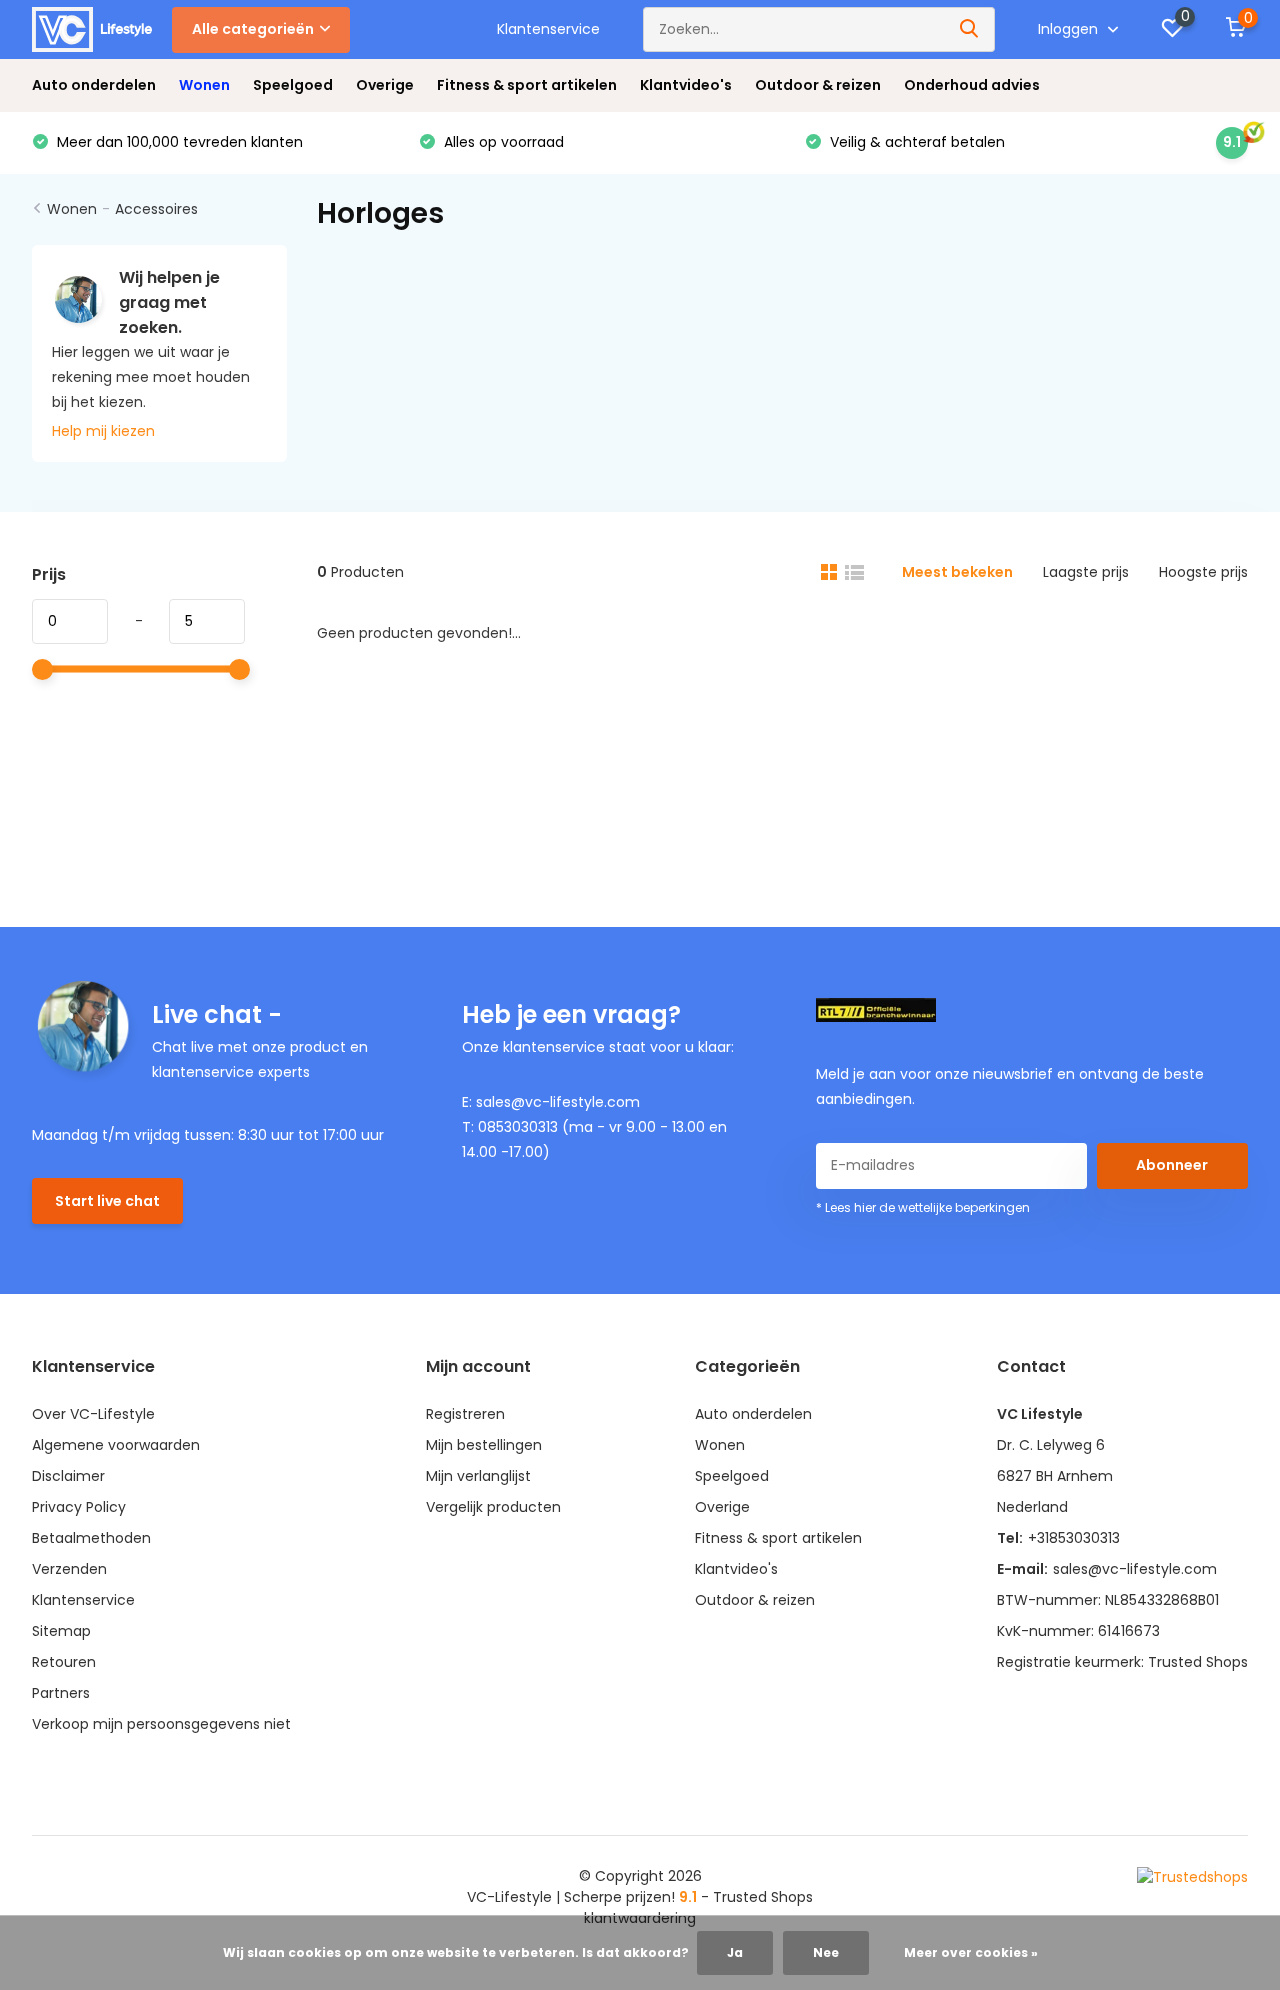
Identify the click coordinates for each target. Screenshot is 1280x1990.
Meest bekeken (957, 572)
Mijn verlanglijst (478, 1476)
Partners (61, 1693)
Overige (385, 85)
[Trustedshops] (1192, 1877)
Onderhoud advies (972, 85)
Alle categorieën (253, 29)
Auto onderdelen (94, 85)
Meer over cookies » (971, 1952)
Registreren (465, 1414)
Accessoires (156, 209)
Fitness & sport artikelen (527, 85)
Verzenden (69, 1569)
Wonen (204, 85)
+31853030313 (1074, 1538)
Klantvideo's (686, 85)
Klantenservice (548, 29)
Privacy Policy (79, 1507)
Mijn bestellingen (484, 1445)
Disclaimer (68, 1476)
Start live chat (107, 1201)
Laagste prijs (1086, 572)
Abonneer (1172, 1165)
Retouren (64, 1662)
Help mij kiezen (103, 431)
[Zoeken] (970, 29)
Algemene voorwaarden (116, 1445)
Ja (735, 1952)
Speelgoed (293, 85)
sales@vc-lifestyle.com (1135, 1569)
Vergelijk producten (493, 1507)
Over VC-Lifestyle (93, 1414)
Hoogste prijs (1203, 572)
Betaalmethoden (91, 1538)
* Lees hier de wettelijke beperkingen (923, 1207)
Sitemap (61, 1631)
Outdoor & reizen (818, 85)
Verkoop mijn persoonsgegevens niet (161, 1724)
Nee (826, 1952)
